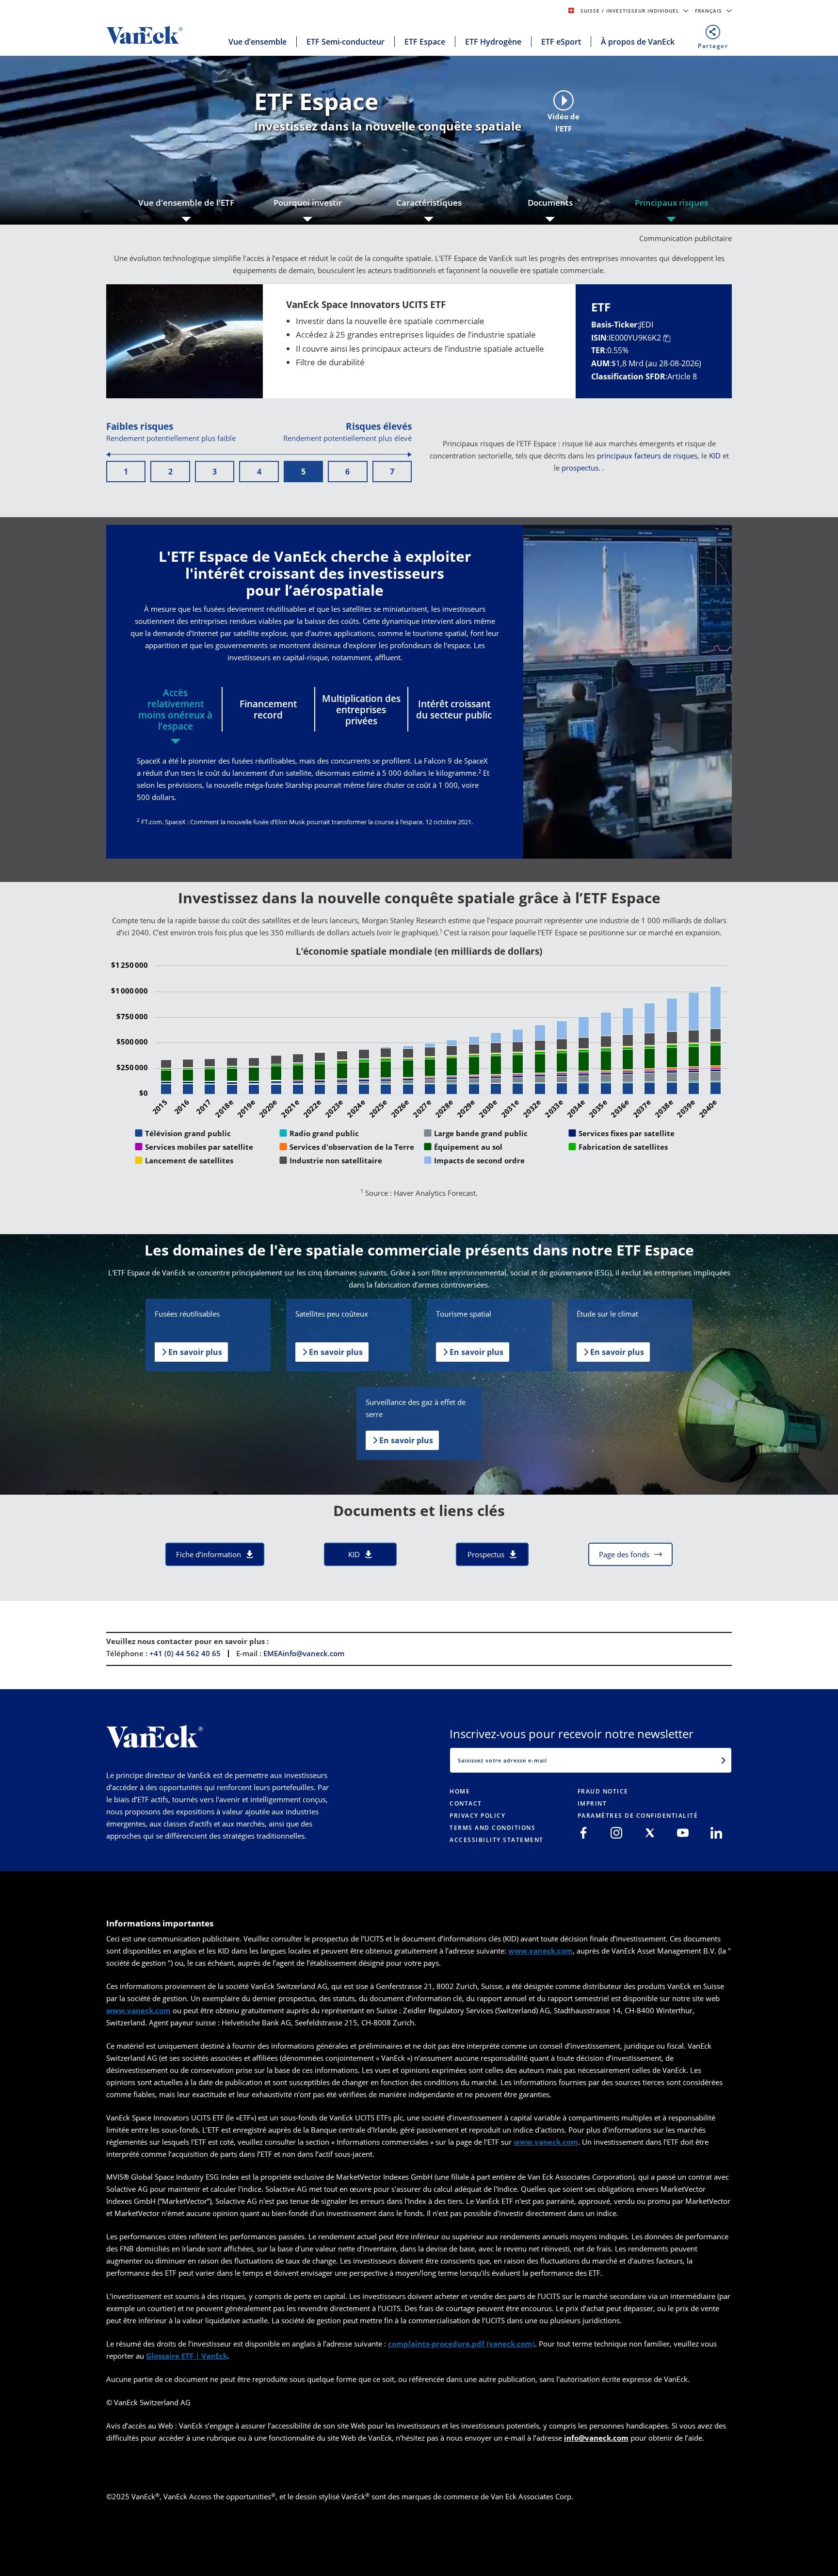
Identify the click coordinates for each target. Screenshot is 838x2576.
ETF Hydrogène (493, 42)
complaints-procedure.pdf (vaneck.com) (461, 2344)
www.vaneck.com (540, 1951)
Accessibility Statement (497, 1840)
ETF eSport (561, 42)
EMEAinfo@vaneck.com (304, 1653)
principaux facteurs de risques (647, 456)
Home (460, 1791)
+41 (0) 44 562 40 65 (185, 1653)
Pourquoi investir (308, 203)
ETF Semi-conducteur (346, 42)
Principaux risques (671, 203)
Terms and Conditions (492, 1828)
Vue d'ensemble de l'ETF (186, 203)
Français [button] (709, 11)
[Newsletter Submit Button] (724, 1760)
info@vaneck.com (596, 2438)
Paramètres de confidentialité (638, 1816)
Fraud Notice (603, 1791)
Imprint (592, 1803)
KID (715, 456)
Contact (466, 1803)
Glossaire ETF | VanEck (187, 2356)
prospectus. (581, 468)
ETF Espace (425, 42)
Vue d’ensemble (258, 42)
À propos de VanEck (638, 42)
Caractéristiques (429, 203)
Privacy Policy (477, 1816)
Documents (550, 203)
